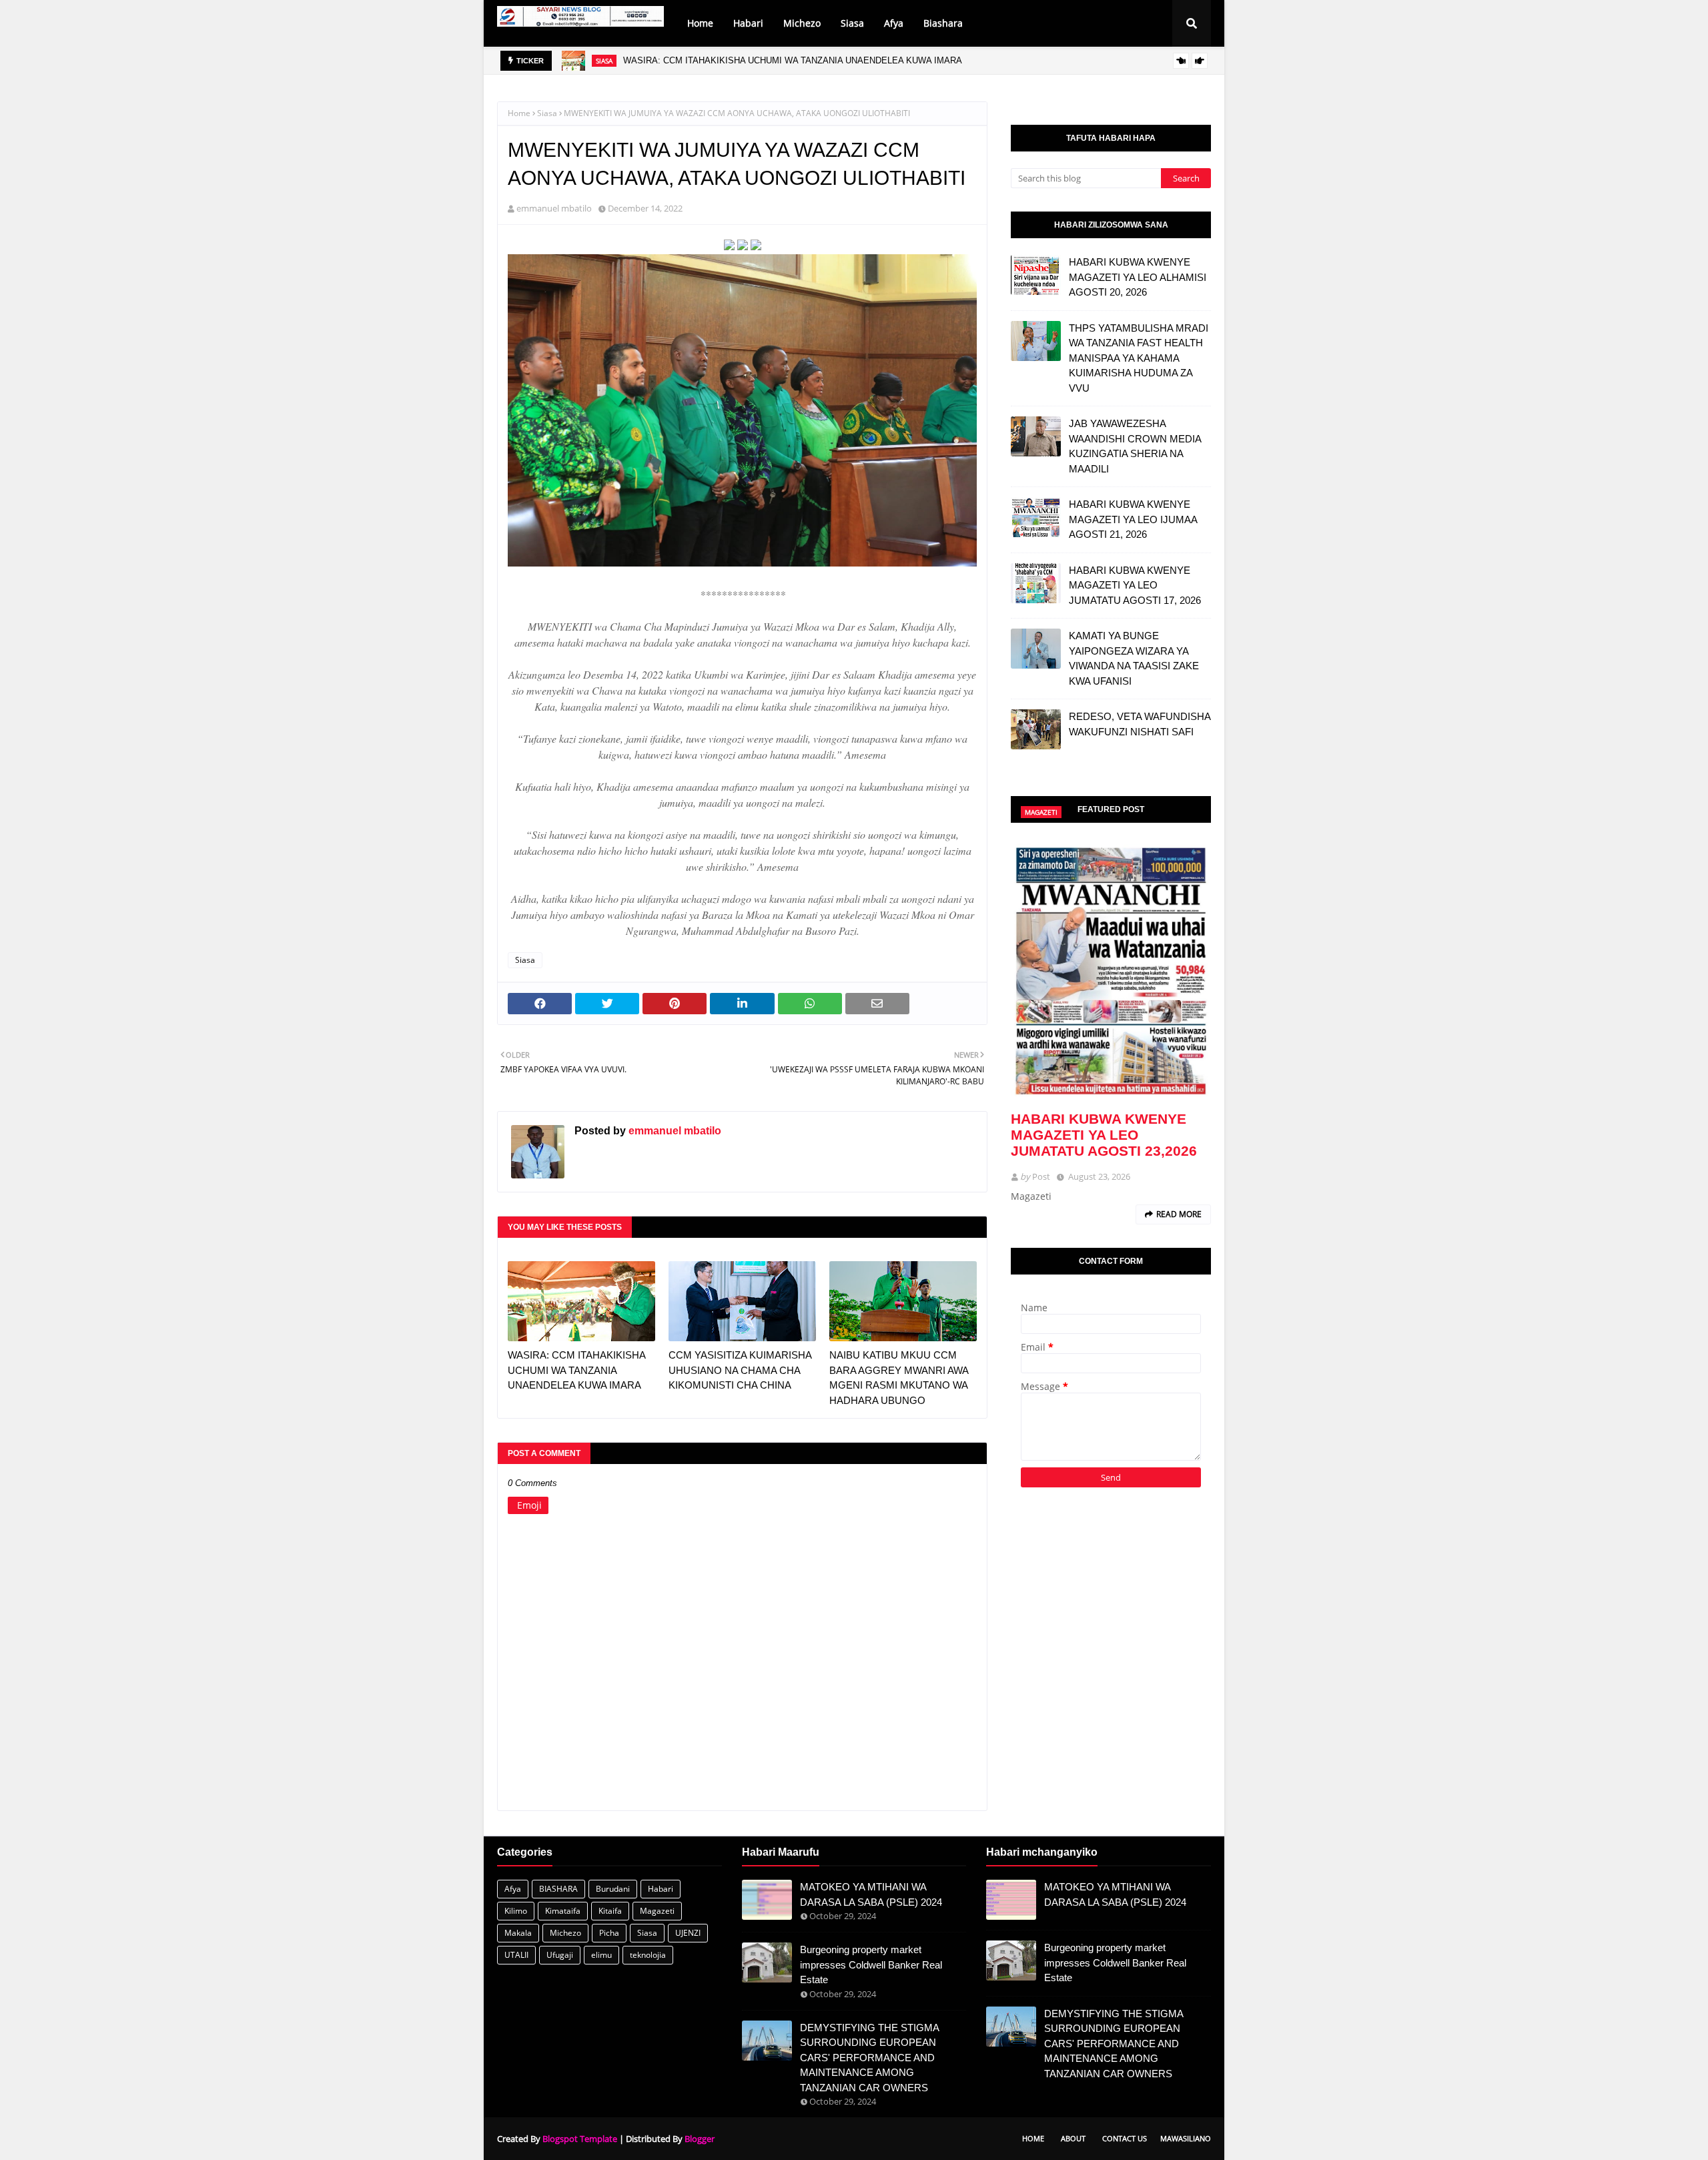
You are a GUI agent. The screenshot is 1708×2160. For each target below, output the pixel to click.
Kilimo (516, 1911)
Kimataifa (563, 1911)
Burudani (613, 1889)
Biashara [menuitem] (943, 23)
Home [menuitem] (700, 23)
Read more (1179, 1214)
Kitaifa (610, 1911)
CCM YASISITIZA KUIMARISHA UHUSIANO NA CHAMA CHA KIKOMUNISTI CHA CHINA (740, 1370)
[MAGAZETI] (1111, 970)
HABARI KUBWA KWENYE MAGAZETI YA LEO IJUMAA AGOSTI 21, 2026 (1133, 519)
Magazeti (657, 1911)
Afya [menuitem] (894, 23)
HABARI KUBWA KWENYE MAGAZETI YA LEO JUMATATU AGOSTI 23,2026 (1104, 1135)
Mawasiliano (1186, 2138)
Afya (513, 1889)
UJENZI (688, 1933)
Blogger (700, 2139)
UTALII (516, 1955)
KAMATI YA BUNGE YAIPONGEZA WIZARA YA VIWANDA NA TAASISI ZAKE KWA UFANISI (1134, 658)
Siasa (547, 113)
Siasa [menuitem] (852, 23)
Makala (518, 1933)
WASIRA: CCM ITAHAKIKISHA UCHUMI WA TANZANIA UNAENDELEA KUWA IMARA (793, 60)
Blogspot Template (580, 2139)
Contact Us (1125, 2138)
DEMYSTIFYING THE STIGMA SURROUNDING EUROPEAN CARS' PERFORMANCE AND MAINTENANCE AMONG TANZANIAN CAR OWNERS (869, 2058)
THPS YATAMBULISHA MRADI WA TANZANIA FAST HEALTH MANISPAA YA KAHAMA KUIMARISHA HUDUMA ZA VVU (1139, 358)
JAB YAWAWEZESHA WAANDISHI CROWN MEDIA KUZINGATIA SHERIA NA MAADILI (1135, 446)
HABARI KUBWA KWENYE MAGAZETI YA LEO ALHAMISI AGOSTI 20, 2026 (1138, 277)
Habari (661, 1889)
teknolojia (648, 1955)
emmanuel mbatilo (554, 208)
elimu (601, 1955)
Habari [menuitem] (748, 23)
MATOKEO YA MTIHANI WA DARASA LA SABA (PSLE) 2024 (871, 1894)
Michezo (565, 1933)
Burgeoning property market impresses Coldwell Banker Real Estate (871, 1964)
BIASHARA (558, 1889)
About (1073, 2138)
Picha (609, 1933)
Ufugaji (560, 1955)
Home (519, 113)
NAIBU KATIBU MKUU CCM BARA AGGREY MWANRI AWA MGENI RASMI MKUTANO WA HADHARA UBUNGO (899, 1378)
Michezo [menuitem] (802, 23)
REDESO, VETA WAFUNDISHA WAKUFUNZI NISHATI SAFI (1140, 724)
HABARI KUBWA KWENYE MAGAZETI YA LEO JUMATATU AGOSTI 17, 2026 (1135, 585)
